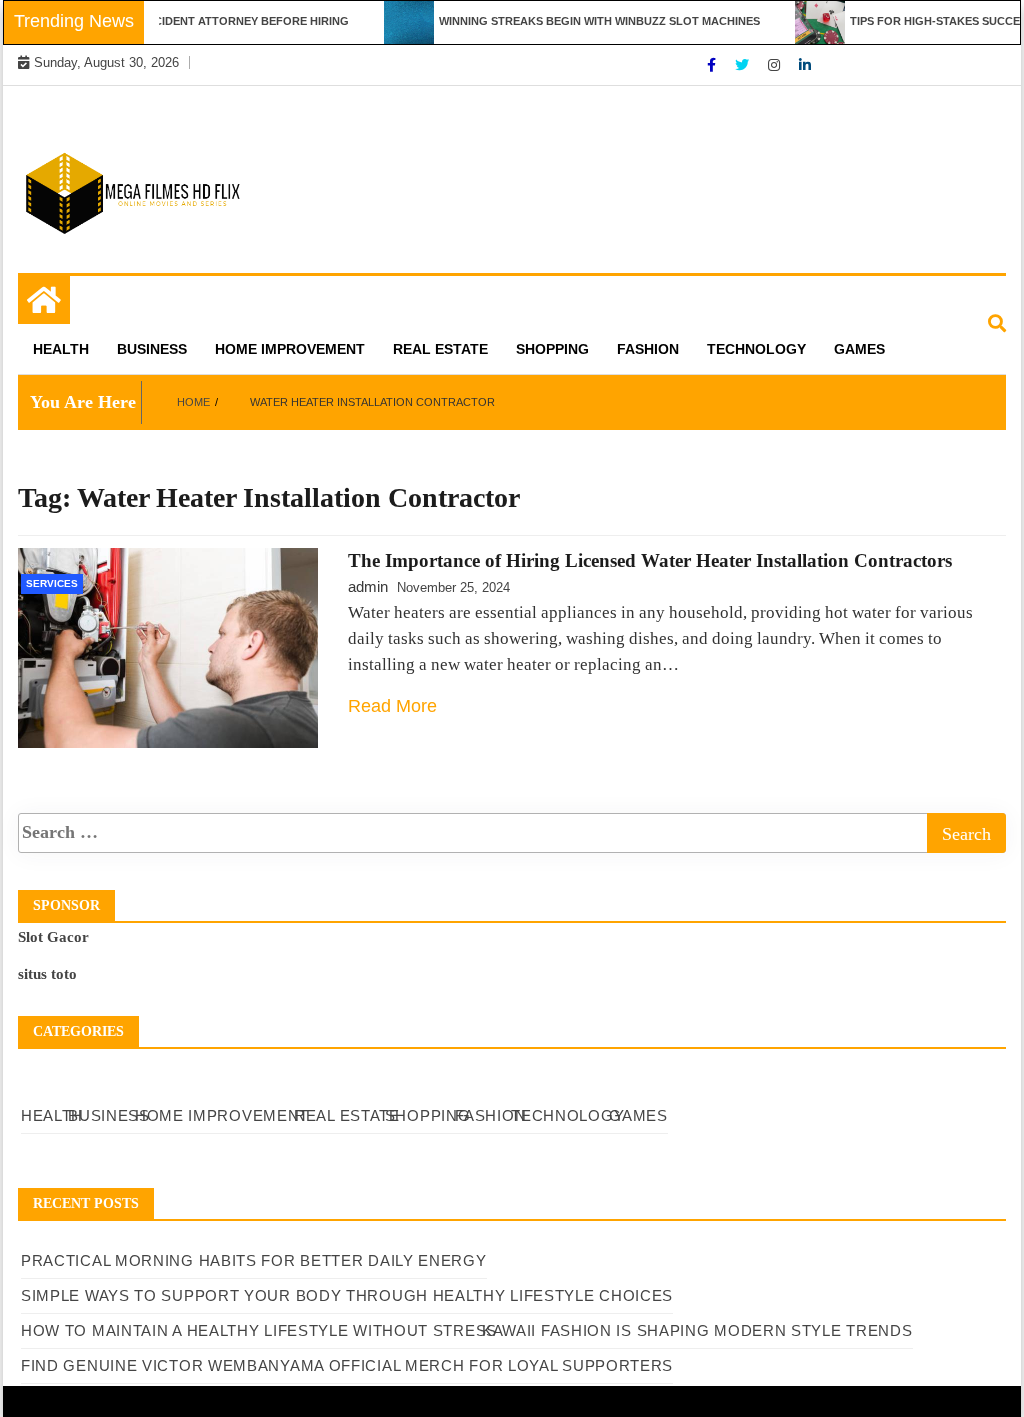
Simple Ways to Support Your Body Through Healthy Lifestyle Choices (347, 1295)
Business (152, 349)
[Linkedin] (805, 65)
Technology (756, 349)
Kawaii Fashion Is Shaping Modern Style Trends (697, 1330)
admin (368, 586)
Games (859, 349)
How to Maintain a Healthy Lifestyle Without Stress (259, 1330)
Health (61, 349)
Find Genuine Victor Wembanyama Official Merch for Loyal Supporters (347, 1365)
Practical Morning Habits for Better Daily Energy (254, 1260)
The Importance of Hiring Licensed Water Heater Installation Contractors (650, 560)
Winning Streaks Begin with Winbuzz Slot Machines (583, 21)
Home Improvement (290, 349)
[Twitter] (744, 65)
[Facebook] (713, 65)
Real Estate (440, 349)
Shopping (552, 349)
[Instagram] (776, 65)
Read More (392, 706)
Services (52, 583)
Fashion (648, 349)
